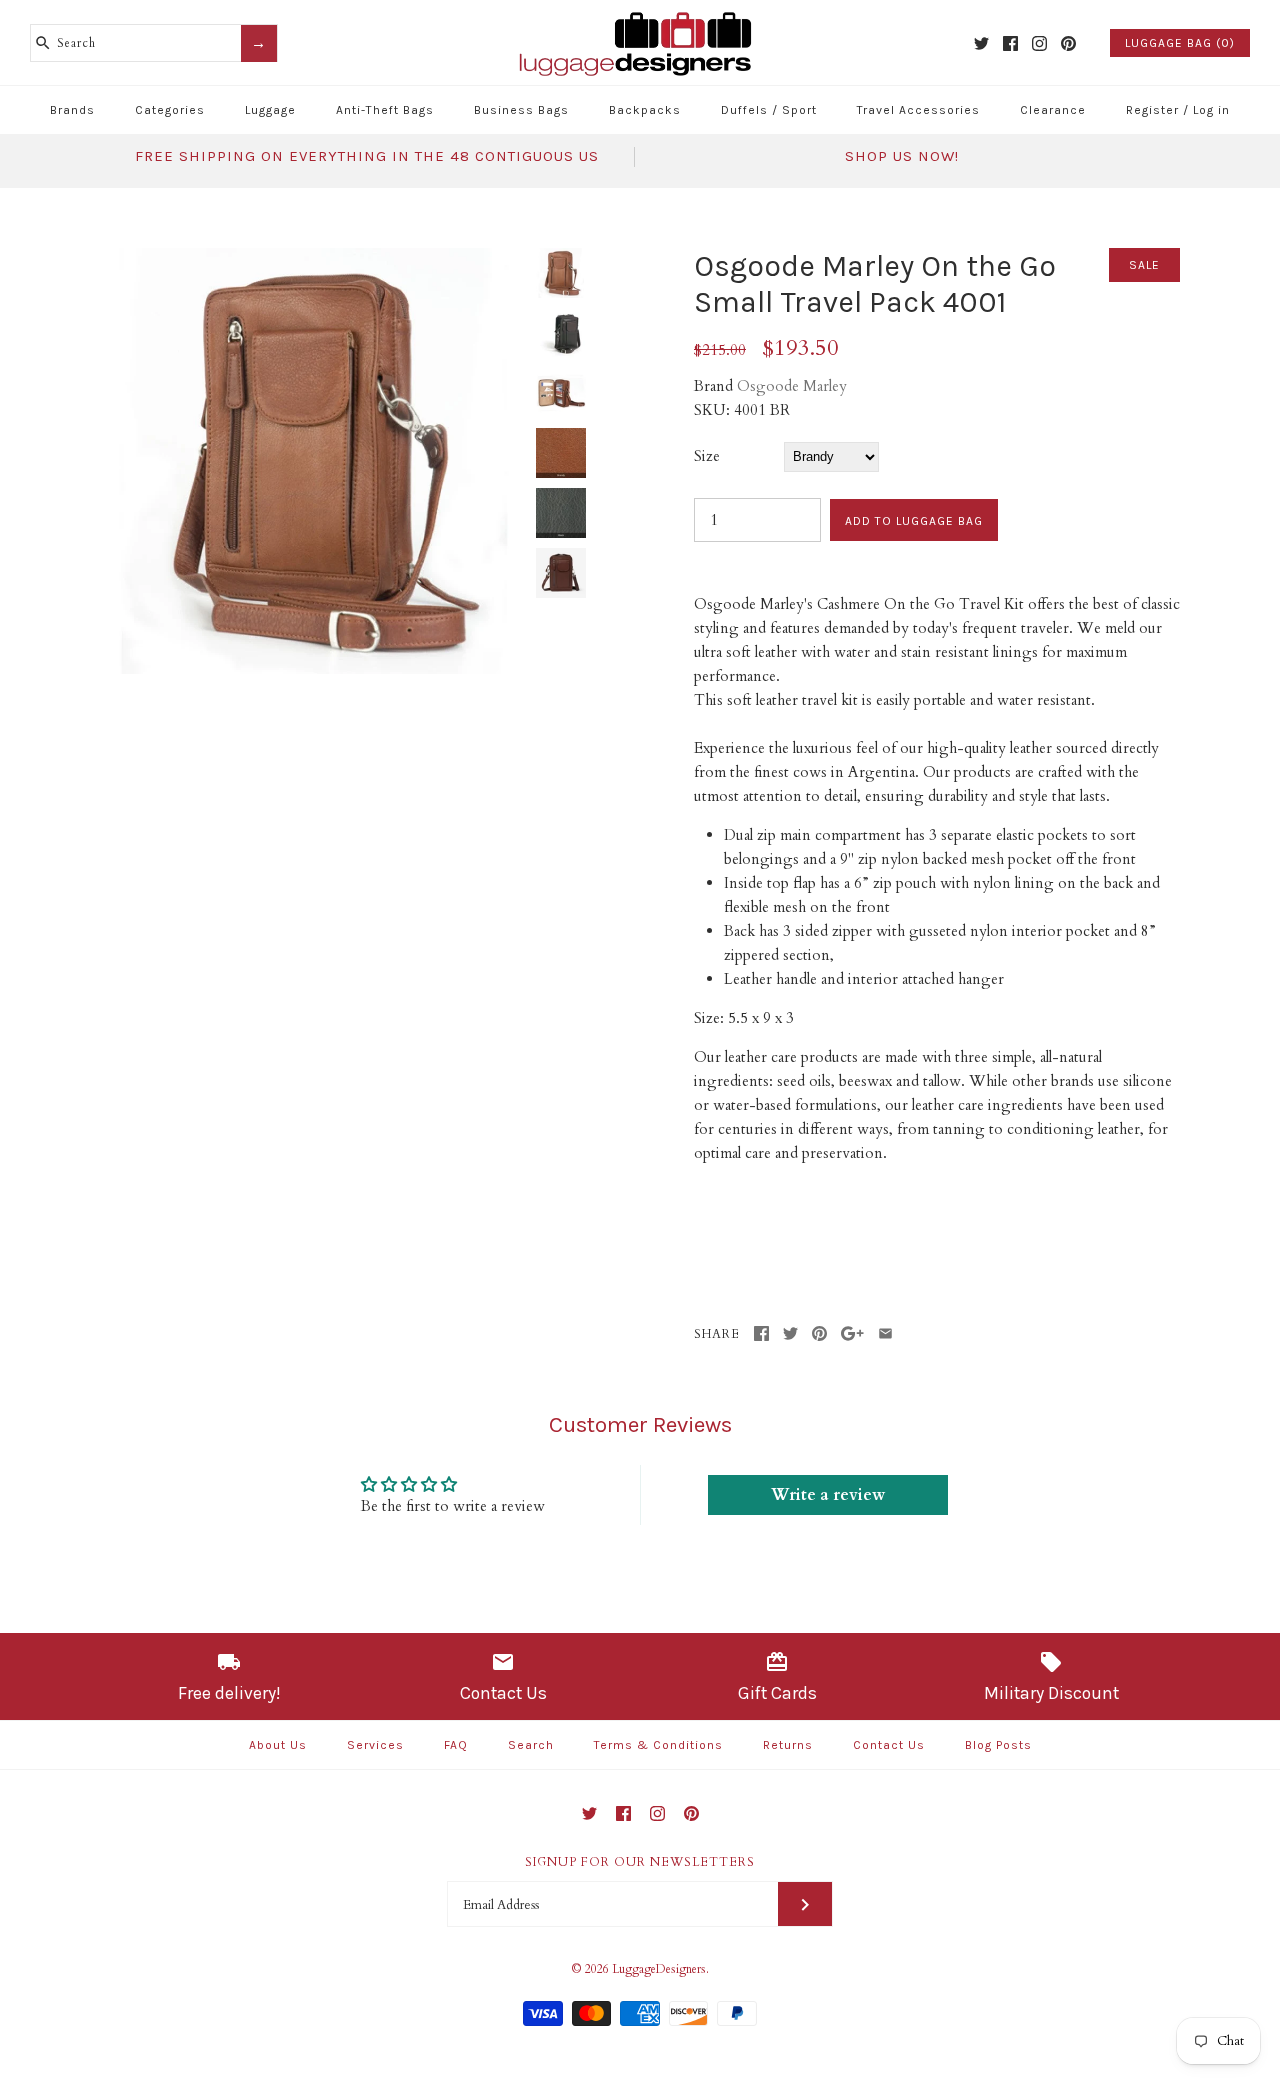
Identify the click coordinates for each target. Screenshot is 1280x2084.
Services (375, 1745)
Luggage (270, 110)
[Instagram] (1039, 43)
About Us (278, 1745)
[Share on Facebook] (761, 1333)
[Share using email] (885, 1333)
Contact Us (889, 1745)
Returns (788, 1745)
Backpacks (645, 110)
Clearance (1053, 110)
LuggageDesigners (659, 1969)
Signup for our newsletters (640, 1862)
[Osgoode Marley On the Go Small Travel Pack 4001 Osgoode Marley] (561, 573)
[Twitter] (981, 43)
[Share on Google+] (852, 1333)
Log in (1211, 110)
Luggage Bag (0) (1180, 43)
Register (1152, 110)
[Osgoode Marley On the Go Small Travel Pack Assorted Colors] (313, 260)
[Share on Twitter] (790, 1333)
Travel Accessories (918, 110)
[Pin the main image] (819, 1333)
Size (707, 456)
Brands (72, 110)
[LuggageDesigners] (640, 14)
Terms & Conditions (658, 1745)
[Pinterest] (1068, 43)
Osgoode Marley (792, 386)
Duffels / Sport (769, 110)
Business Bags (521, 110)
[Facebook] (1010, 43)
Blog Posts (998, 1745)
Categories (170, 110)
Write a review (828, 1495)
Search (531, 1745)
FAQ (456, 1745)
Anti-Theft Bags (385, 110)
